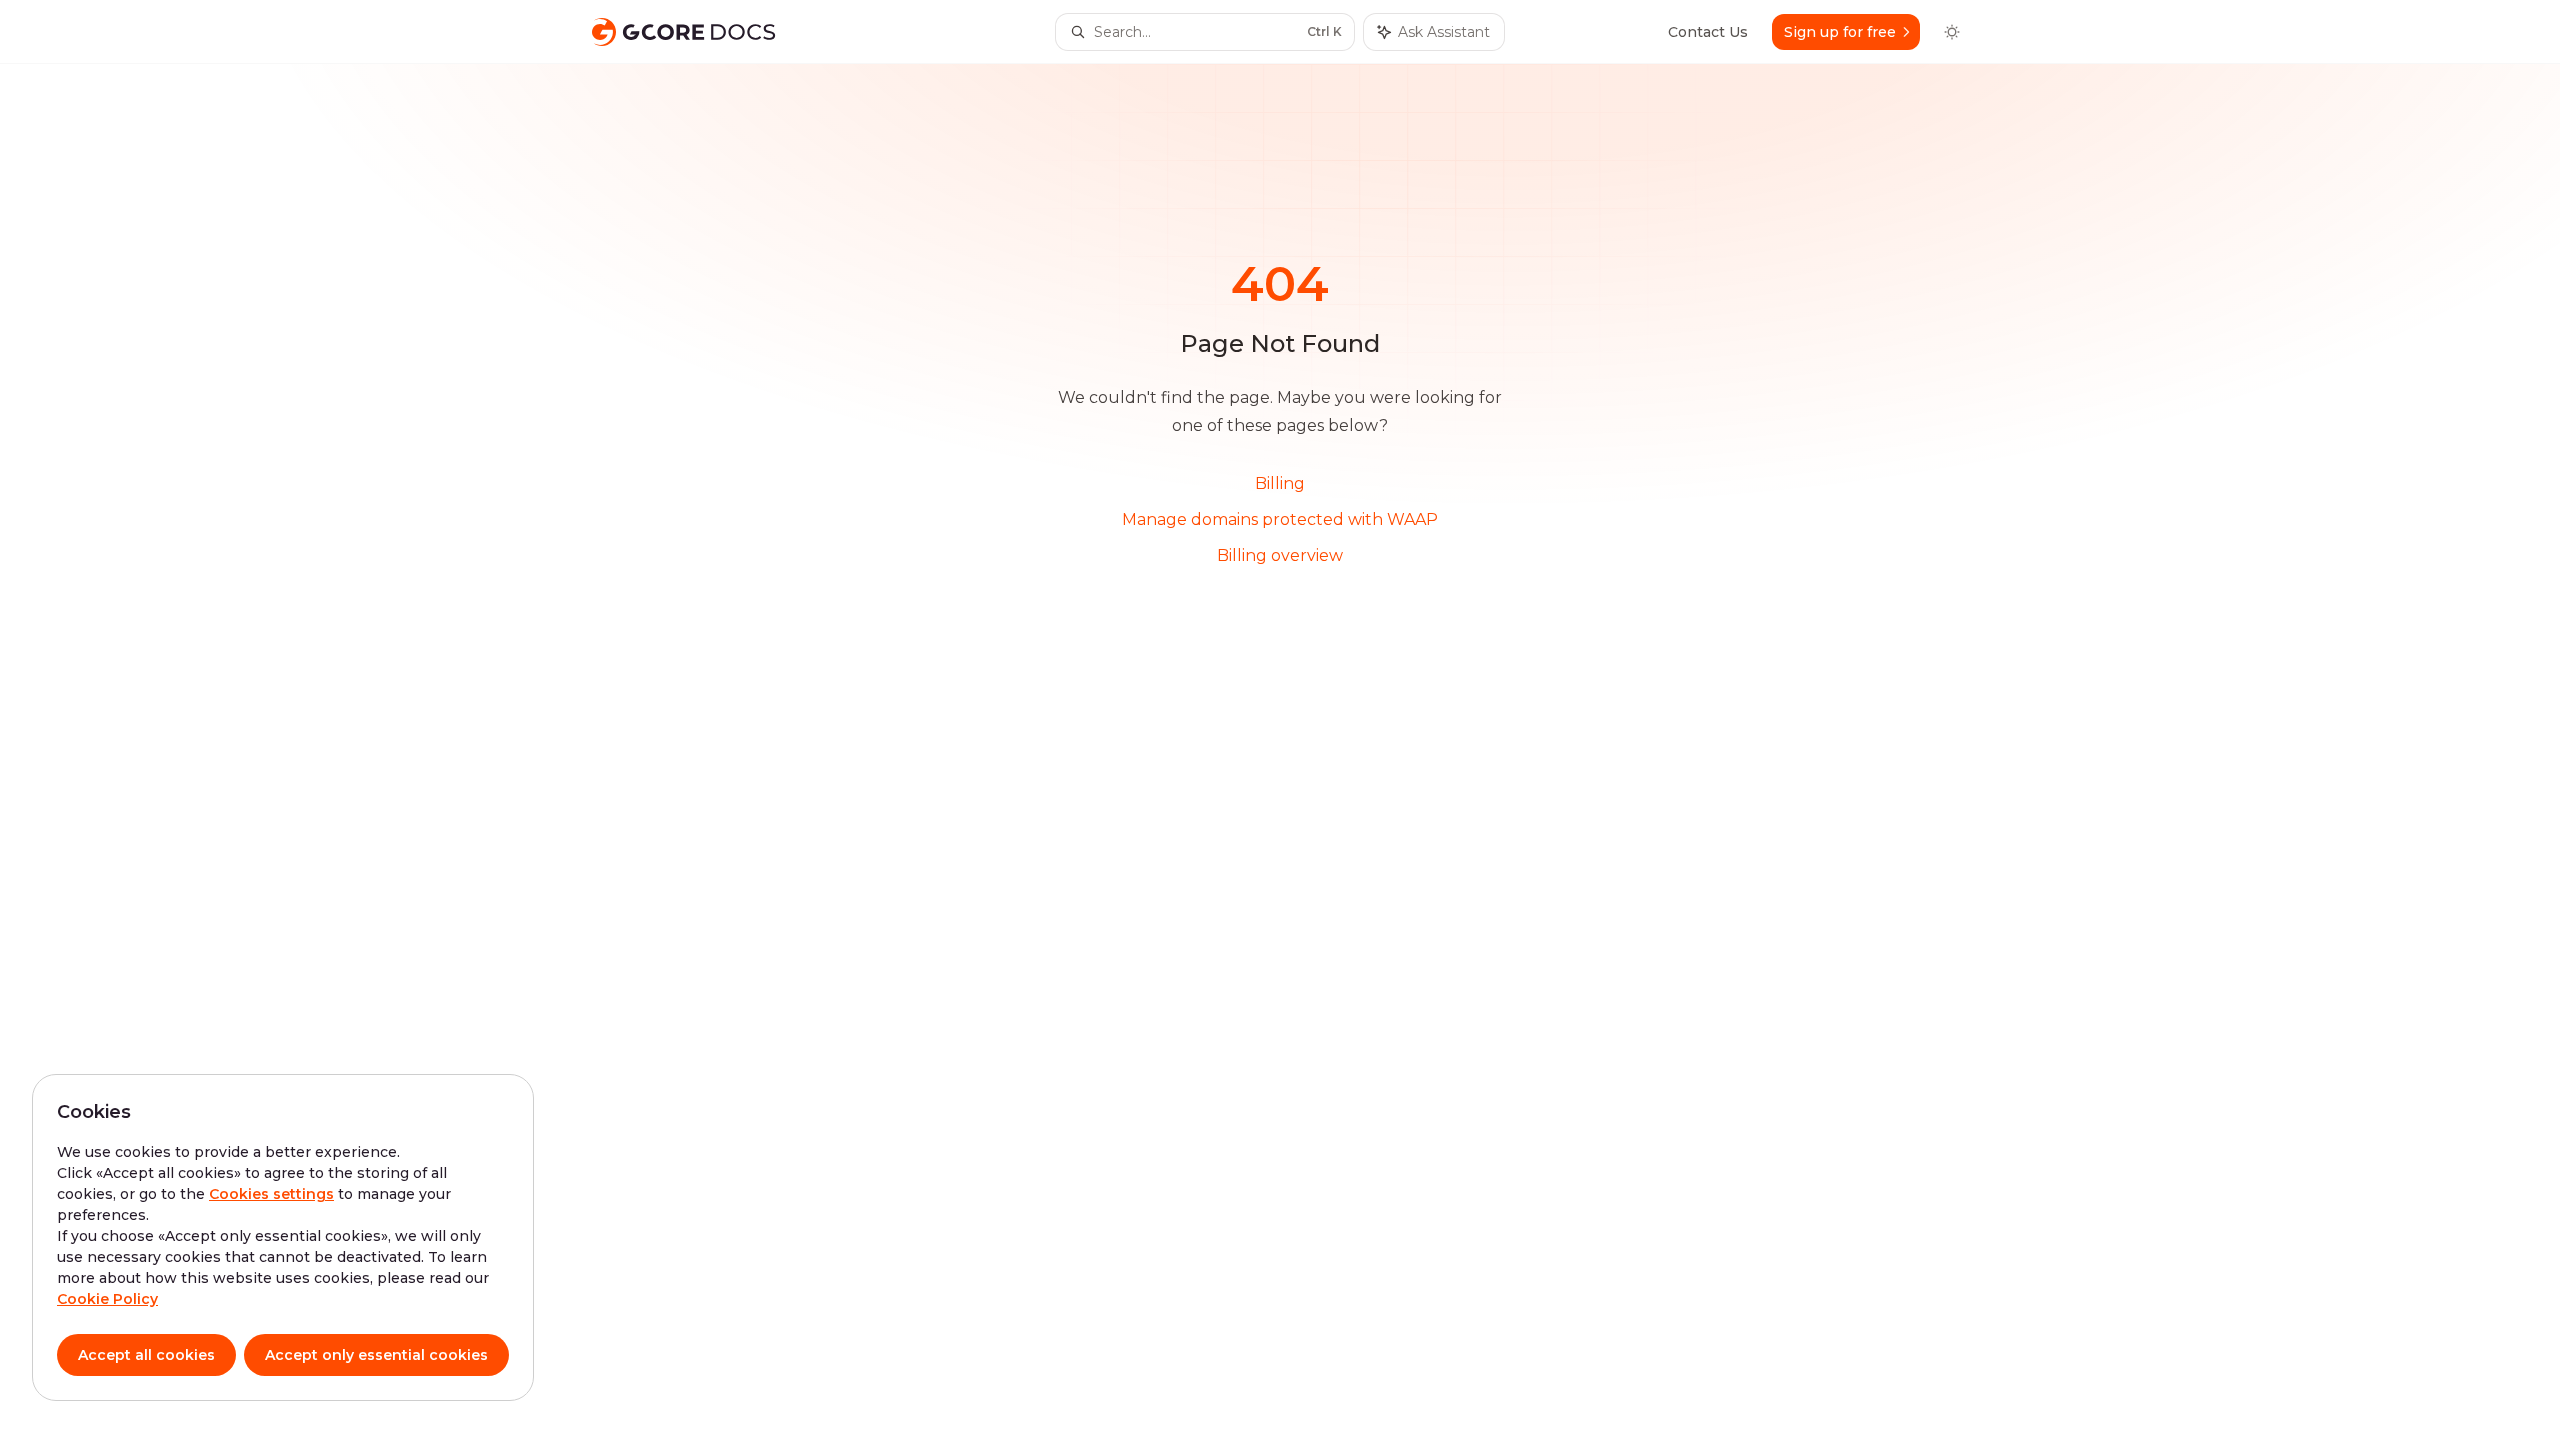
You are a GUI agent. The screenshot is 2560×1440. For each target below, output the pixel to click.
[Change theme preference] (1952, 32)
